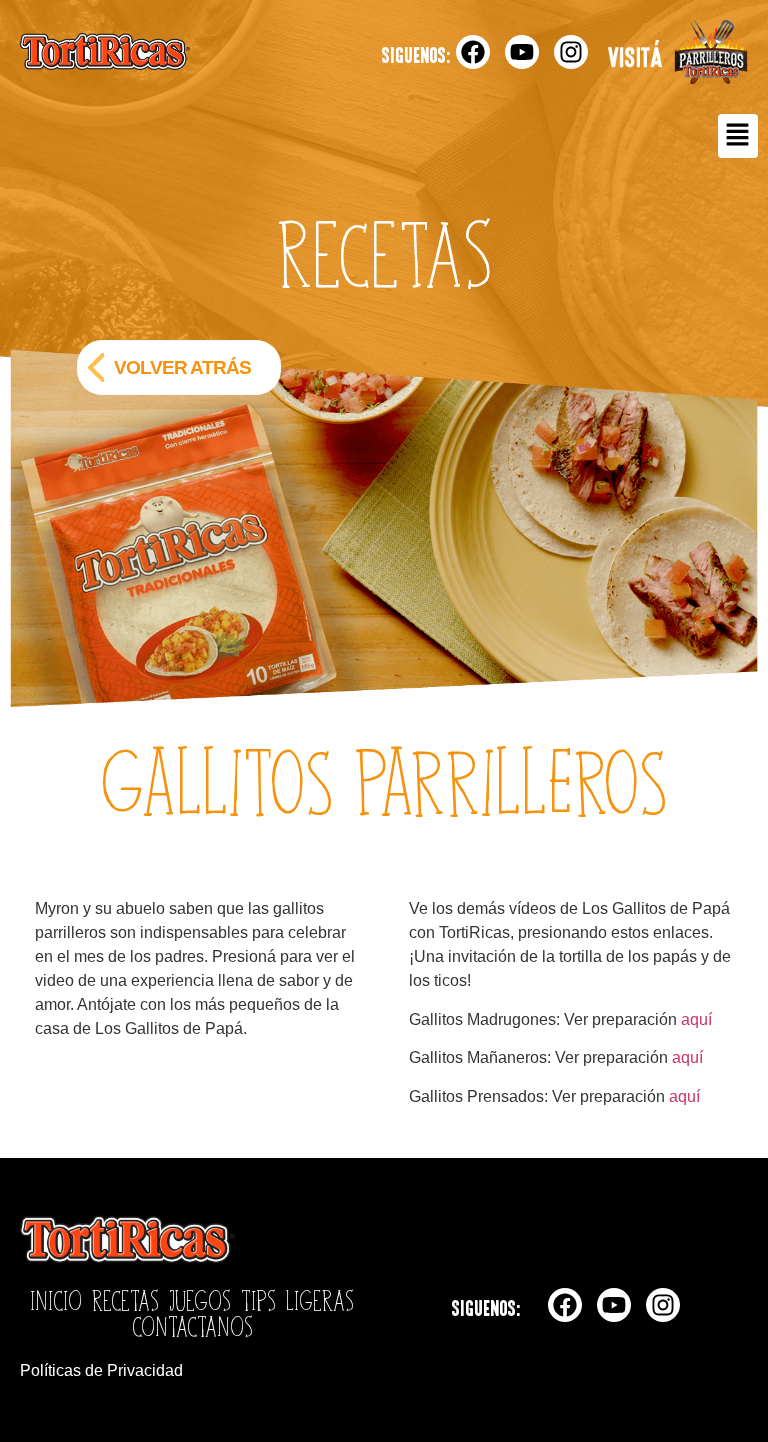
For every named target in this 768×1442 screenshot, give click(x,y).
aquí (696, 1019)
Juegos (200, 1299)
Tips (258, 1299)
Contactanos (192, 1325)
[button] (738, 136)
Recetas (125, 1299)
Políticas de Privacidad (101, 1370)
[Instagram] (571, 52)
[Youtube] (522, 52)
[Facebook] (473, 52)
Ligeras (320, 1299)
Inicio (56, 1299)
